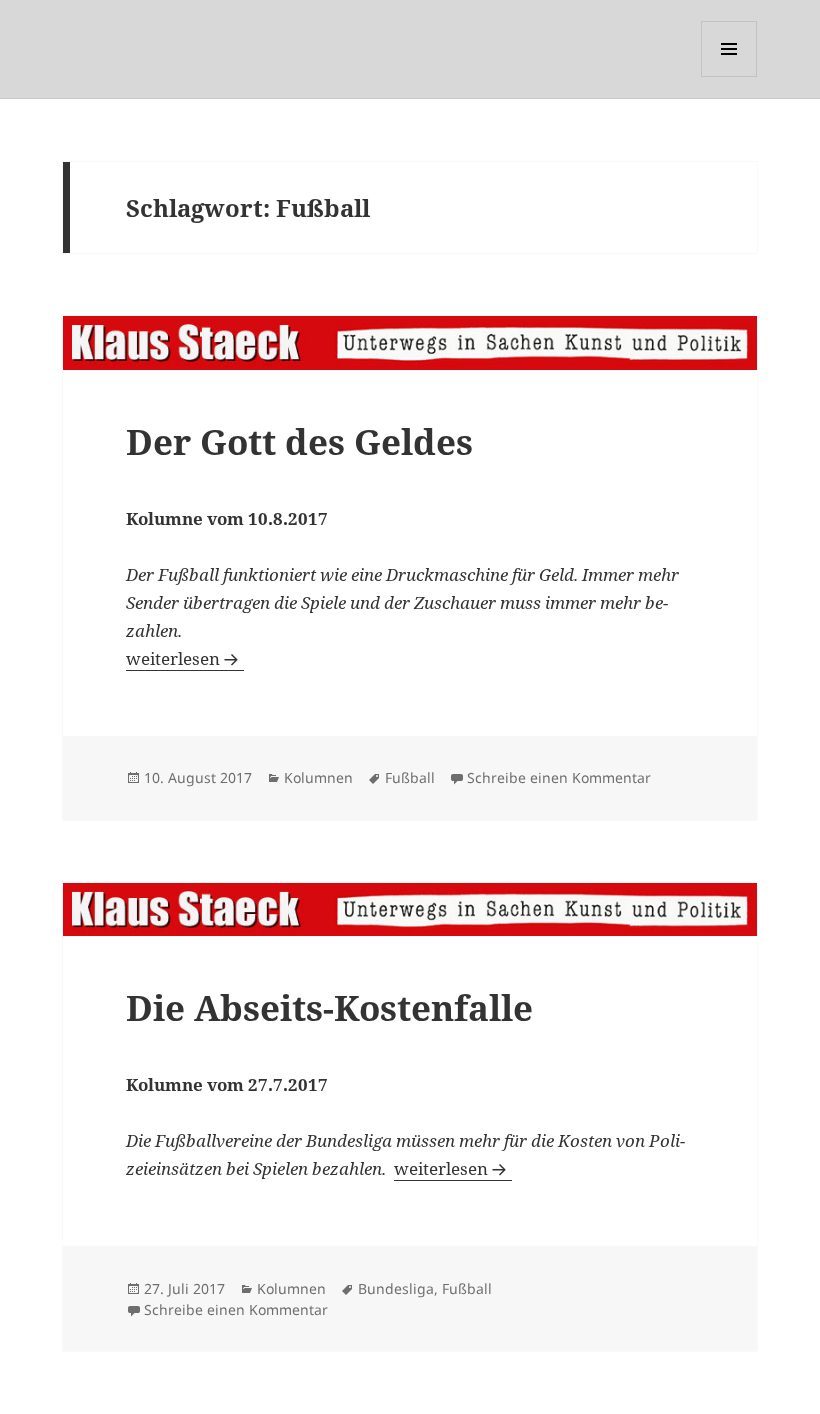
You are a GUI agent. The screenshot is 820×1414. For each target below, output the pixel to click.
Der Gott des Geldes (299, 441)
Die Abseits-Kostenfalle (329, 1007)
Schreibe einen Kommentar (559, 777)
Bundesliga (396, 1288)
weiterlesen (185, 658)
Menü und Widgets (729, 76)
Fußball (410, 777)
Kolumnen (318, 777)
